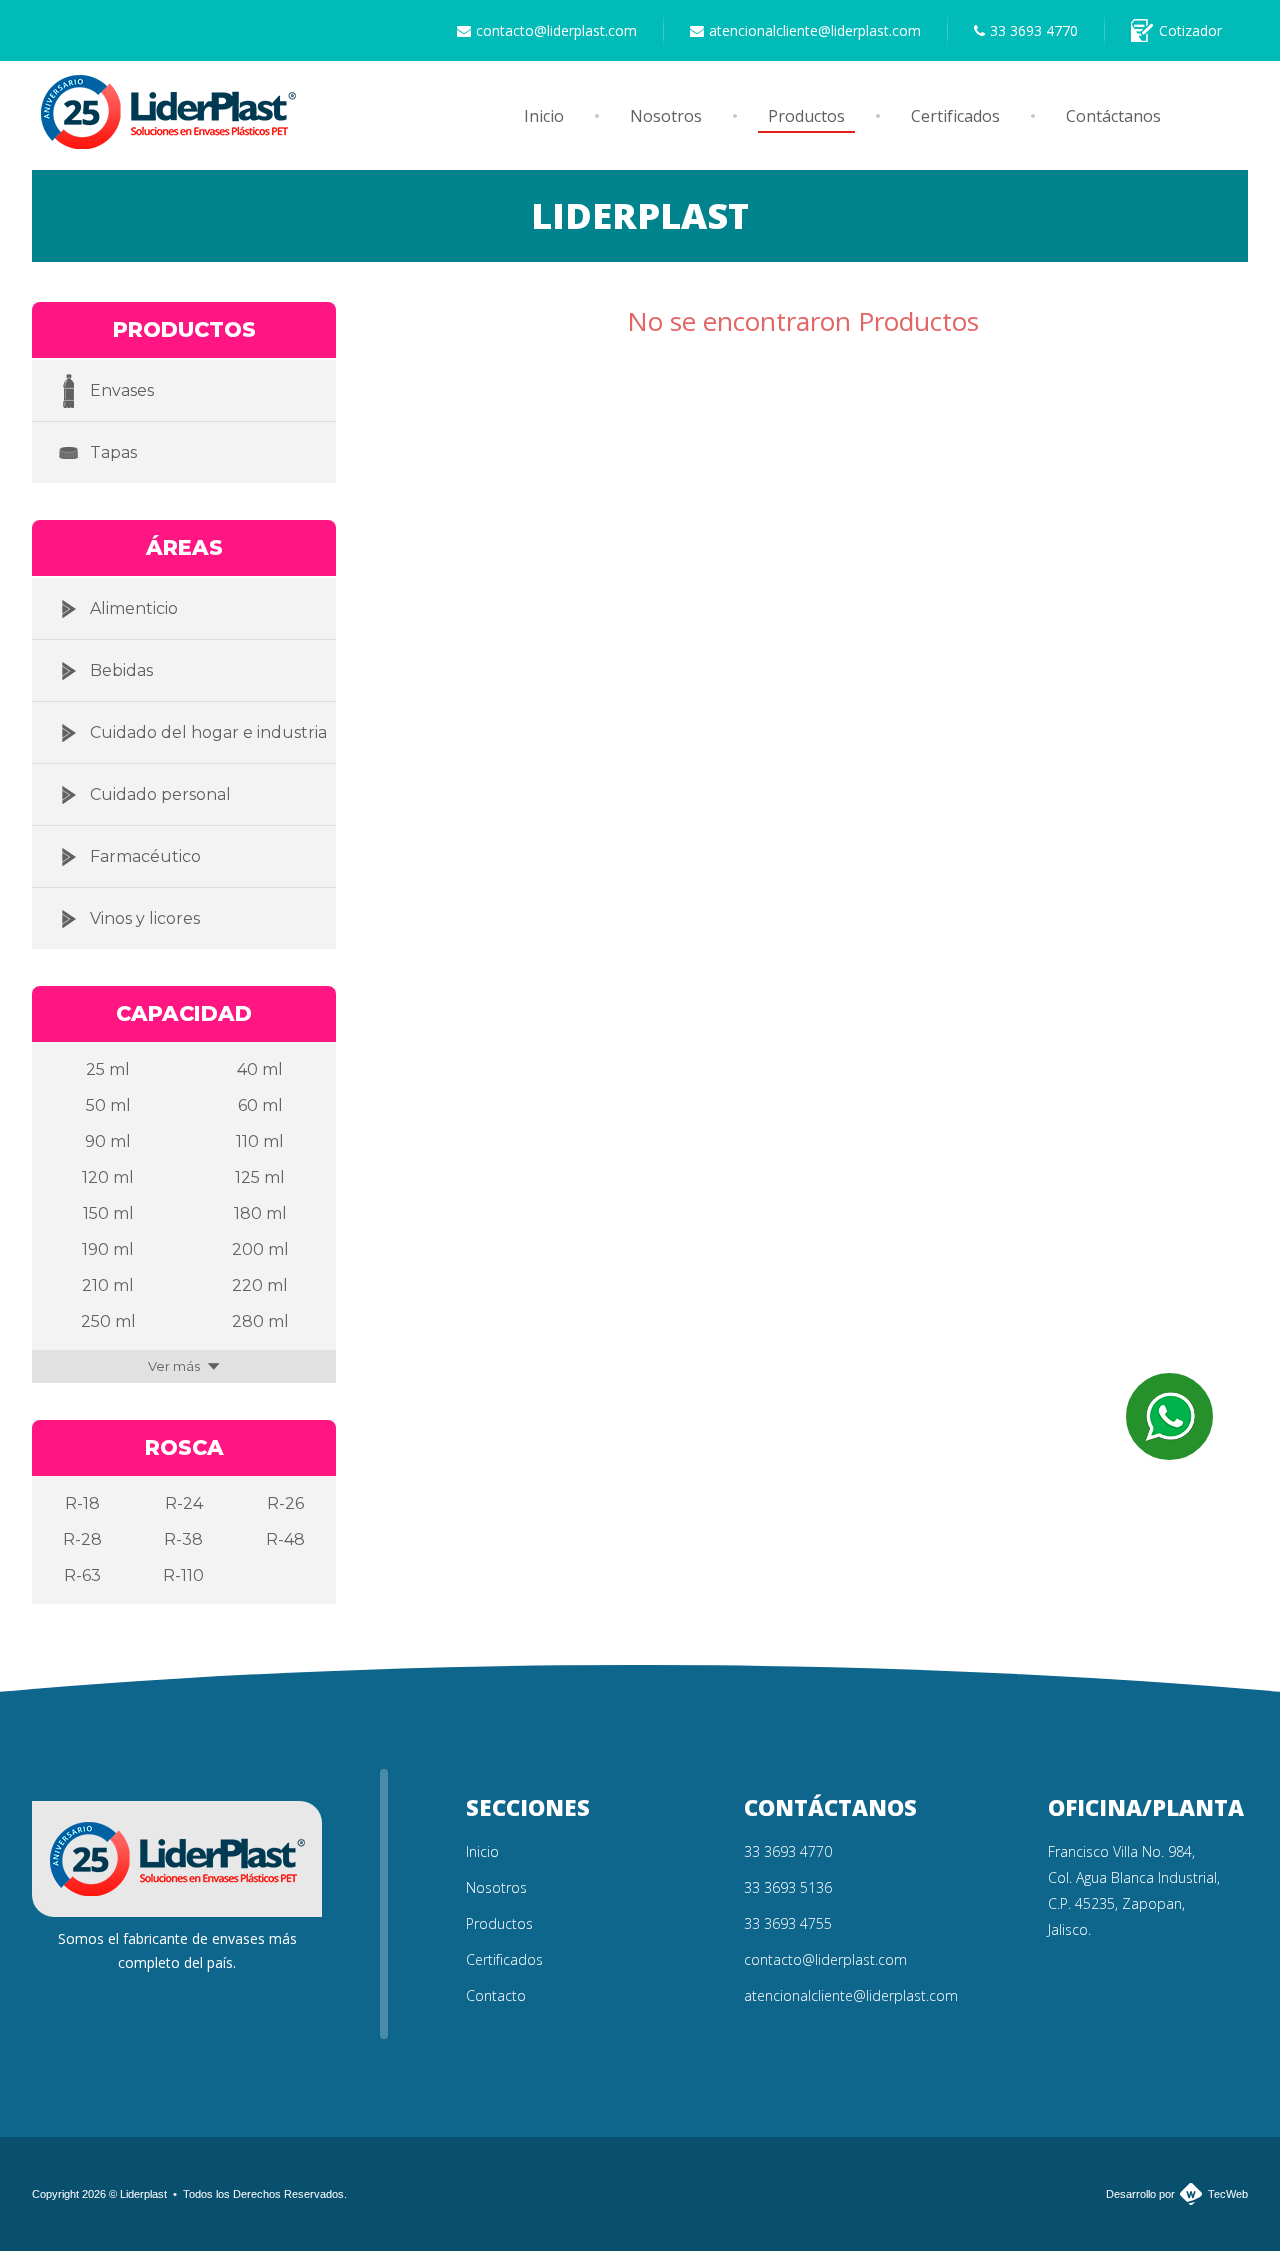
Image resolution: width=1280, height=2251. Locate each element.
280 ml (260, 1321)
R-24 (184, 1503)
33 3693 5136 (788, 1887)
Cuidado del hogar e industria (208, 732)
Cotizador (1190, 30)
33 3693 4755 (788, 1923)
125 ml (260, 1177)
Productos (806, 116)
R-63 (82, 1575)
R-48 (285, 1539)
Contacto (496, 1995)
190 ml (108, 1249)
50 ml (108, 1105)
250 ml (108, 1321)
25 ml (108, 1069)
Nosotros (666, 116)
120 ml (108, 1177)
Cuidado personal (160, 794)
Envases (122, 390)
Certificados (955, 116)
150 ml (108, 1213)
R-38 (183, 1539)
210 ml (108, 1285)
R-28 (82, 1539)
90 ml (108, 1141)
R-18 (82, 1503)
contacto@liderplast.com (556, 30)
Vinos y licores (145, 918)
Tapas (113, 452)
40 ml (260, 1069)
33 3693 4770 (1034, 30)
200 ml (260, 1249)
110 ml (260, 1141)
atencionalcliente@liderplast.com (815, 30)
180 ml (260, 1213)
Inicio (544, 116)
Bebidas (121, 670)
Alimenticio (134, 608)
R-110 (183, 1575)
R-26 (285, 1503)
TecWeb (1228, 2194)
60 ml (260, 1105)
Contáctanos (1113, 116)
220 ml (260, 1285)
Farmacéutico (145, 856)
